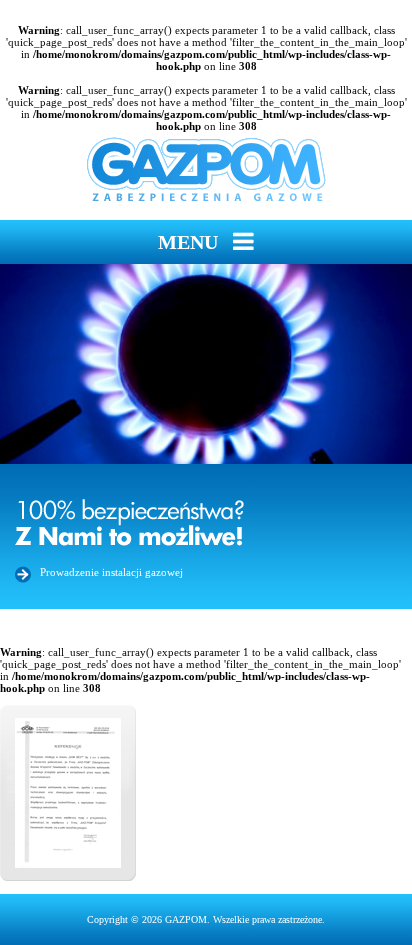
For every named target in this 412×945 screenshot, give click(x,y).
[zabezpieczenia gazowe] (206, 170)
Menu (190, 242)
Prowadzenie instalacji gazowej (111, 572)
